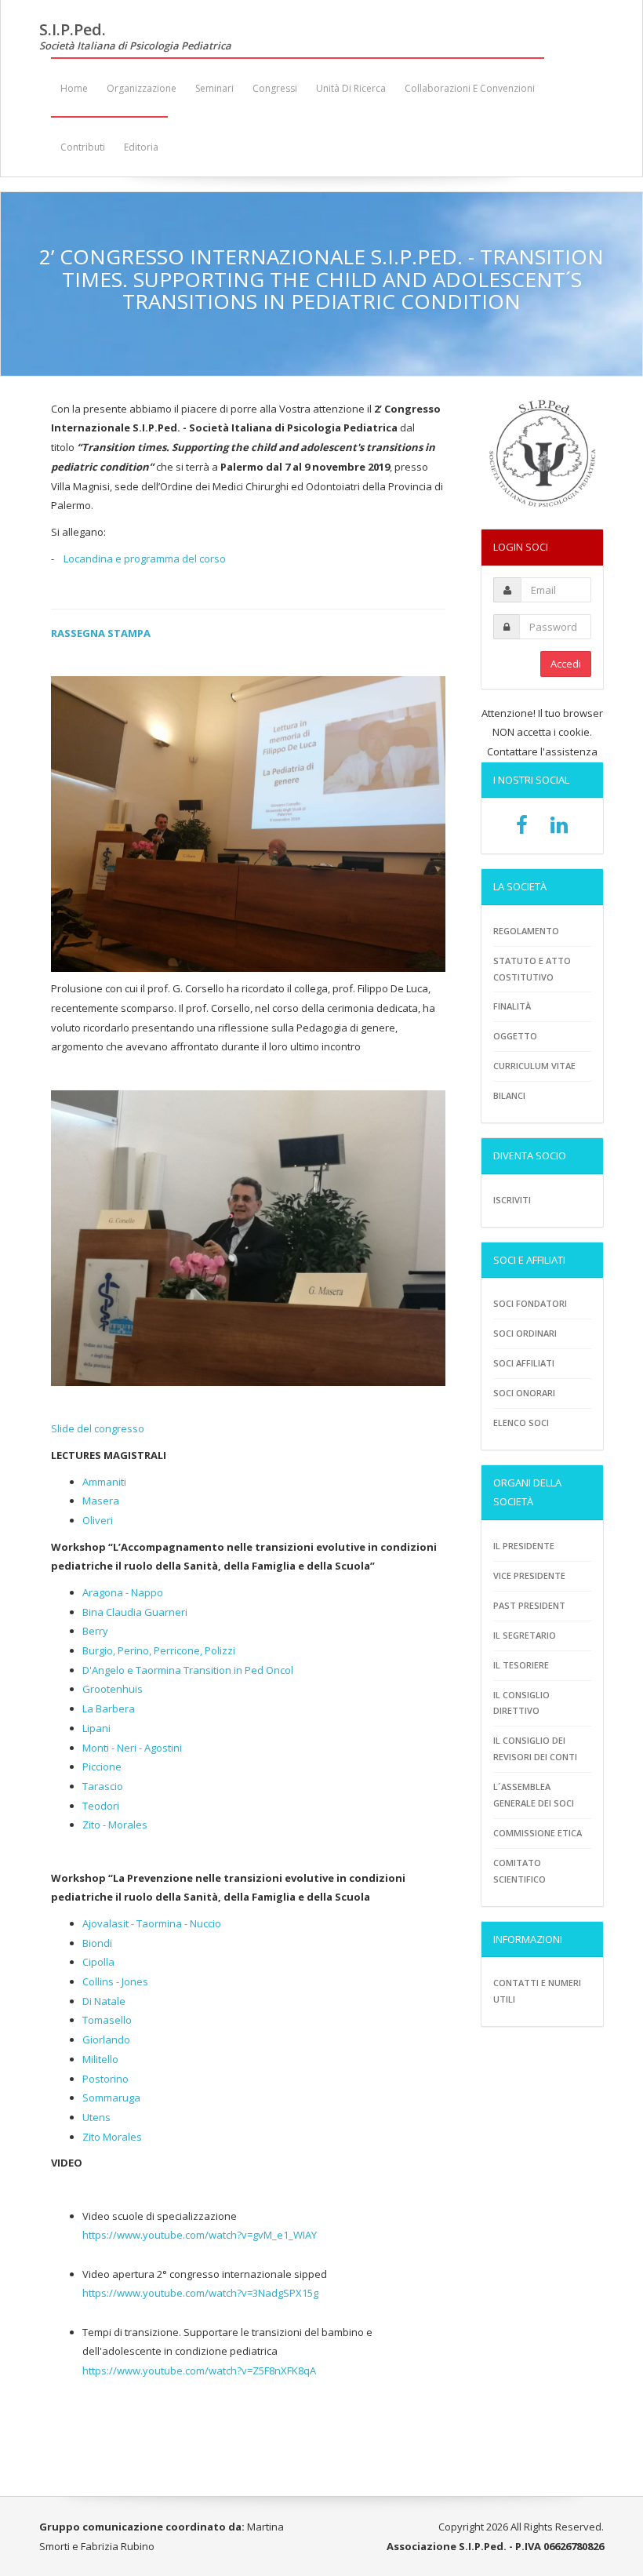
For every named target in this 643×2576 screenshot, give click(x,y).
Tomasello (107, 2020)
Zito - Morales (115, 1825)
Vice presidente (529, 1575)
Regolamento (526, 931)
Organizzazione (142, 88)
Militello (100, 2059)
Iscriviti (512, 1200)
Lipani (96, 1728)
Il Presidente (524, 1546)
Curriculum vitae (534, 1066)
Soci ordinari (525, 1333)
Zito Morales (112, 2137)
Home (74, 88)
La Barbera (109, 1708)
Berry (95, 1631)
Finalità (512, 1006)
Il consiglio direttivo (521, 1703)
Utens (96, 2117)
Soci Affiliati (524, 1363)
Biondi (97, 1943)
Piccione (102, 1766)
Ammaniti (104, 1482)
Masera (101, 1501)
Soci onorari (524, 1393)
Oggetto (515, 1036)
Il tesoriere (521, 1665)
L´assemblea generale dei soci (534, 1795)
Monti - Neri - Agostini (132, 1748)
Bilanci (509, 1095)
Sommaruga (111, 2098)
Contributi (83, 147)
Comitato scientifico (519, 1871)
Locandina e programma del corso (145, 558)
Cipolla (98, 1962)
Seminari (214, 88)
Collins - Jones (115, 1981)
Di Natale (104, 2001)
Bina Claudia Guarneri (135, 1612)
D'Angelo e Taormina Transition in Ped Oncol (188, 1670)
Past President (529, 1605)
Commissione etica (538, 1833)
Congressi (275, 88)
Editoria (141, 147)
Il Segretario (525, 1635)
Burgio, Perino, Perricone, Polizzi (159, 1650)
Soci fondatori (530, 1303)
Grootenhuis (113, 1689)
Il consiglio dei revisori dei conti (535, 1748)
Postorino (105, 2079)
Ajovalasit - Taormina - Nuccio (152, 1923)
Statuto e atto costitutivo (532, 969)
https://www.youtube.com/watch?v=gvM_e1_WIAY (200, 2235)
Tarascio (103, 1786)
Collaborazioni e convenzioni (470, 88)
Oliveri (98, 1520)
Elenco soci (521, 1423)
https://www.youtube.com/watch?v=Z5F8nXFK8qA (199, 2370)
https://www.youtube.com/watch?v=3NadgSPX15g (200, 2293)
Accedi (566, 664)
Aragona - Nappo (123, 1592)
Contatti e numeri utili (537, 1991)
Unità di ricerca (351, 88)
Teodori (101, 1806)
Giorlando (106, 2039)
